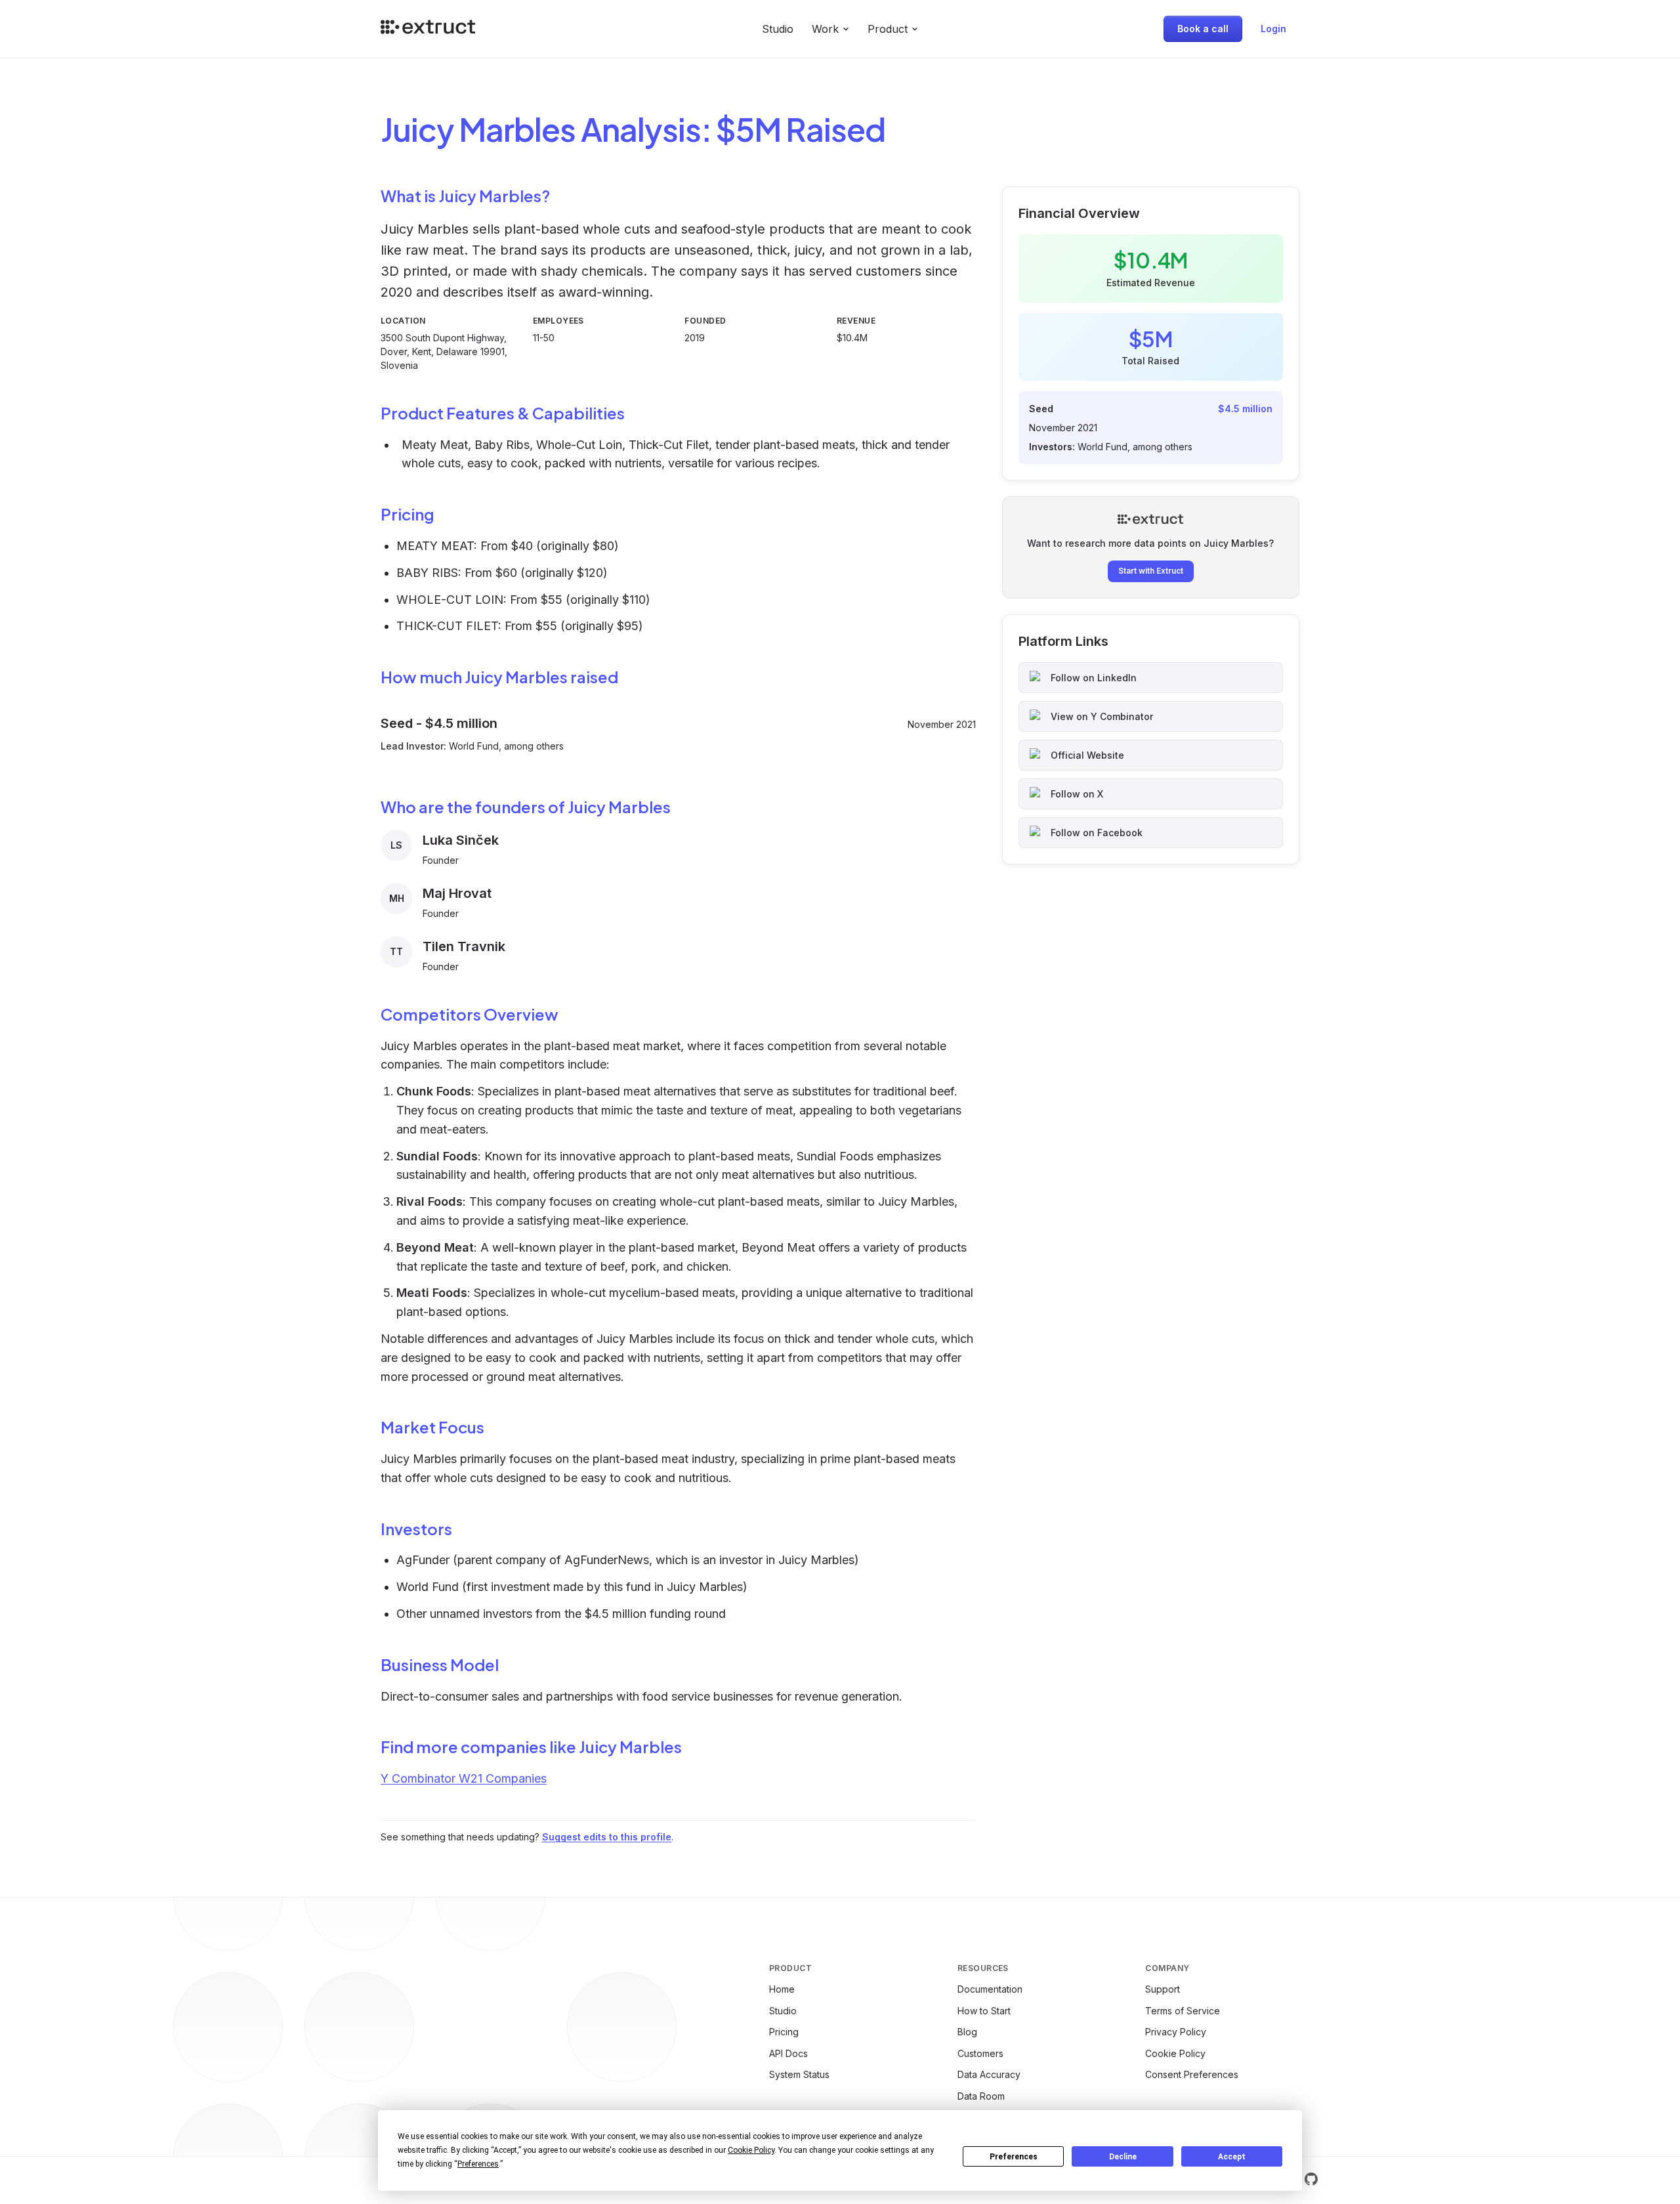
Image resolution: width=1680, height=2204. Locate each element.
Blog (967, 2032)
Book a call (1203, 29)
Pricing (784, 2032)
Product (888, 29)
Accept (1232, 2157)
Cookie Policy (1175, 2053)
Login (1273, 29)
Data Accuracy (989, 2074)
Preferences (1014, 2157)
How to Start (984, 2011)
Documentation (990, 1989)
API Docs (788, 2053)
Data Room (981, 2096)
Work (825, 29)
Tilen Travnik (464, 946)
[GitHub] (1311, 2179)
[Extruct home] (428, 29)
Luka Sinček (461, 840)
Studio (778, 29)
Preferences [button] (478, 2164)
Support (1163, 1989)
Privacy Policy (1176, 2032)
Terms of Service (1183, 2011)
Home (782, 1989)
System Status (799, 2074)
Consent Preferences (1192, 2074)
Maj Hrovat (457, 893)
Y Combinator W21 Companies (464, 1778)
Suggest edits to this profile (607, 1837)
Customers (980, 2053)
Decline (1123, 2157)
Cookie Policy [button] (751, 2150)
